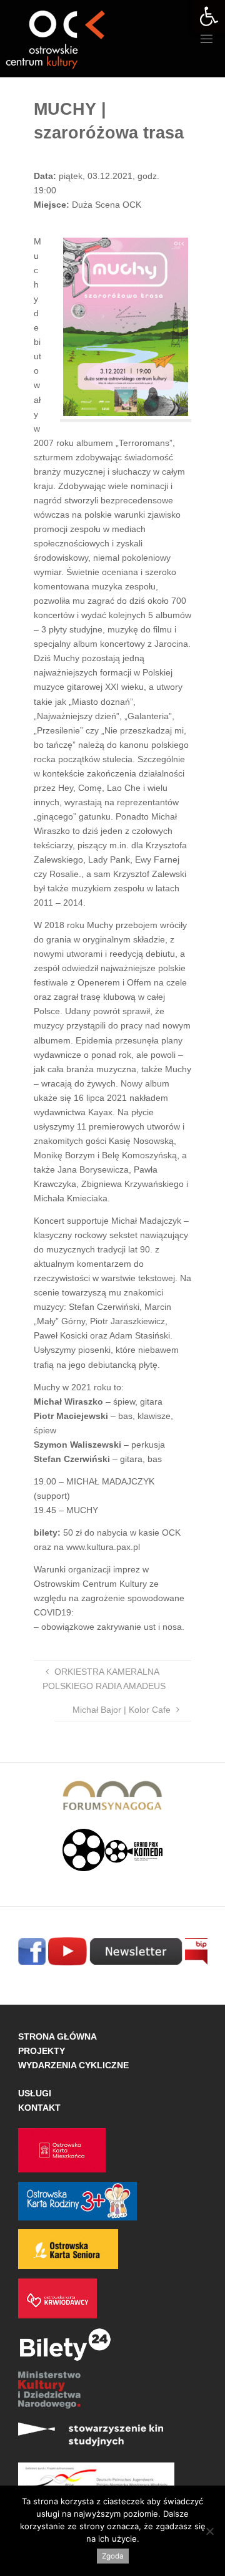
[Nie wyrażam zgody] (209, 2531)
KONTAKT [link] (39, 2108)
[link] (209, 16)
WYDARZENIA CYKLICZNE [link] (73, 2065)
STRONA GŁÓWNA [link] (57, 2036)
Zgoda (113, 2556)
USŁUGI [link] (35, 2093)
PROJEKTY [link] (42, 2051)
